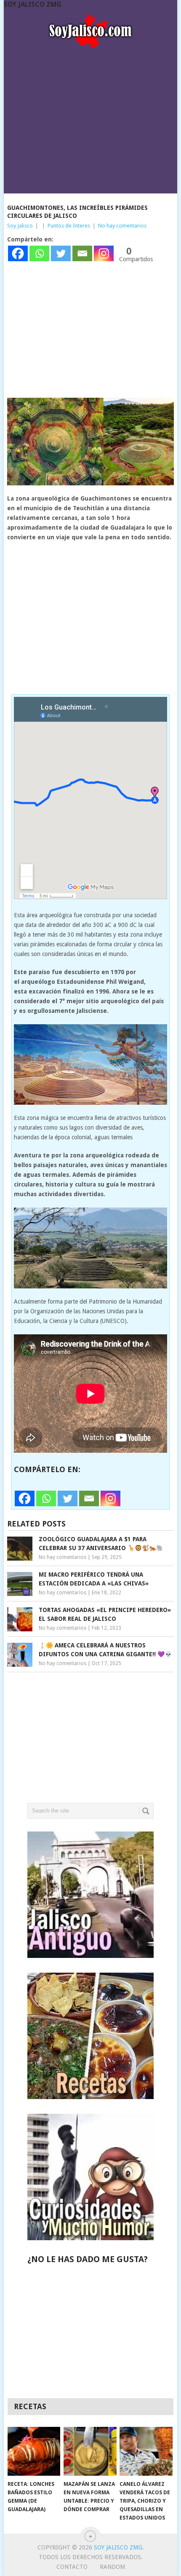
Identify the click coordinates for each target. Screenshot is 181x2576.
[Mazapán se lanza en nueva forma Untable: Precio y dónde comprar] (90, 2451)
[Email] (82, 253)
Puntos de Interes (69, 226)
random (112, 2567)
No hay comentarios (122, 226)
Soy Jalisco (20, 226)
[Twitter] (61, 253)
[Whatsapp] (39, 253)
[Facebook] (18, 253)
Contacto (72, 2567)
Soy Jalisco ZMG (33, 4)
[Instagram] (104, 253)
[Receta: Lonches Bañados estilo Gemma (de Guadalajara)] (34, 2451)
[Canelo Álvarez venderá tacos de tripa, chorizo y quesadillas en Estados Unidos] (146, 2451)
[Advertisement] (91, 118)
